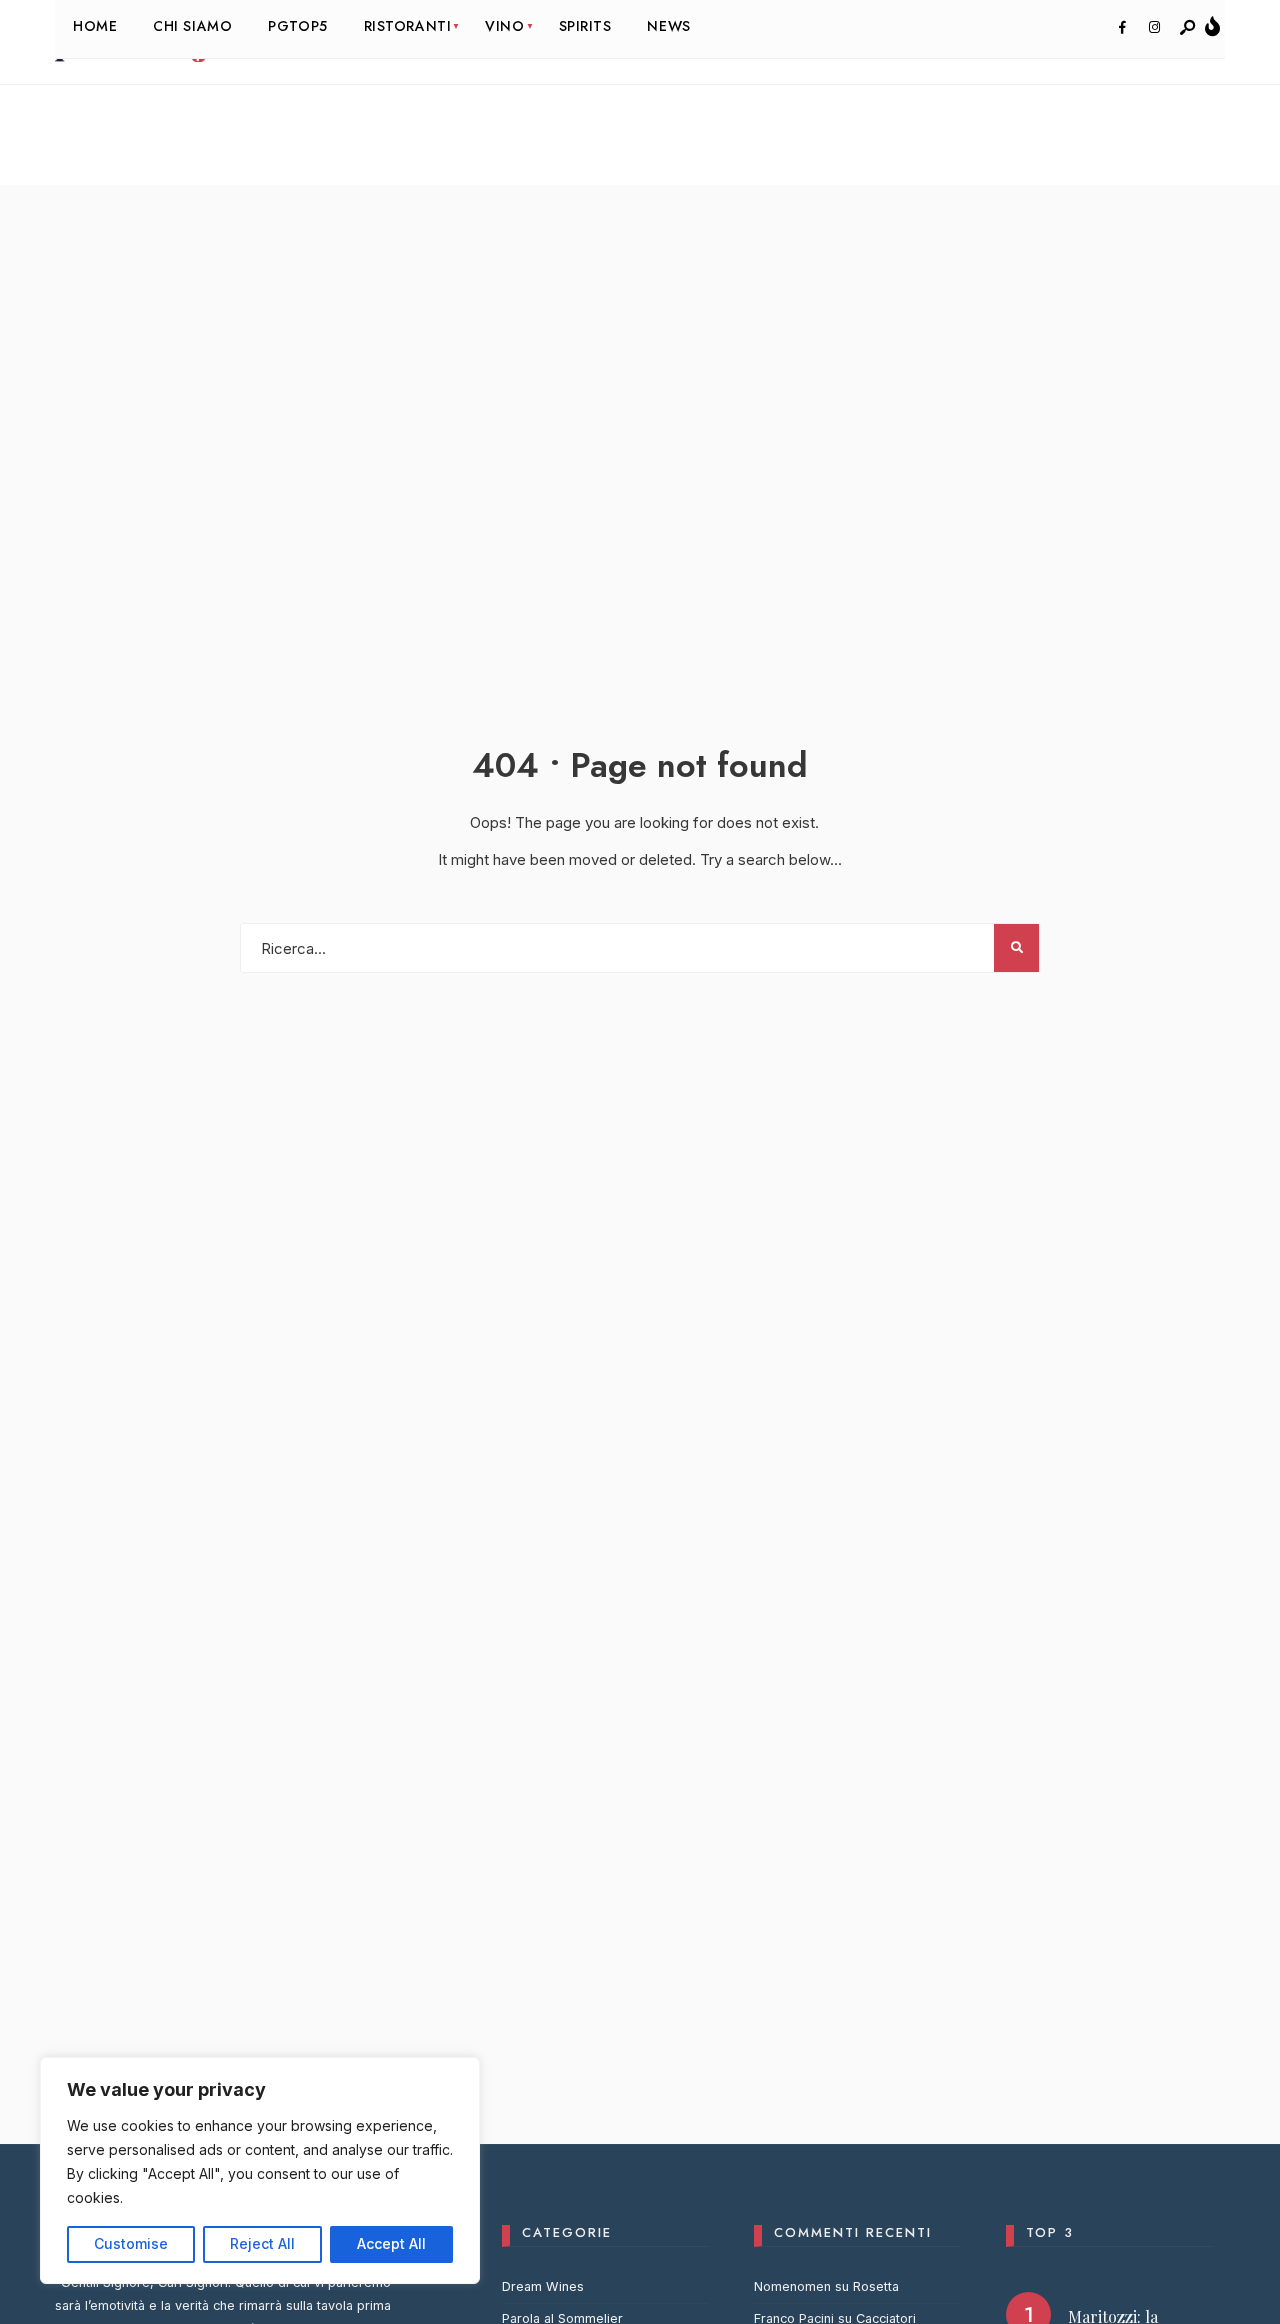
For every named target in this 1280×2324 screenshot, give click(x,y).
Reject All (262, 2243)
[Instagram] (1154, 28)
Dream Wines (543, 2286)
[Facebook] (1122, 28)
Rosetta (876, 2286)
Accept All (391, 2243)
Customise (131, 2243)
